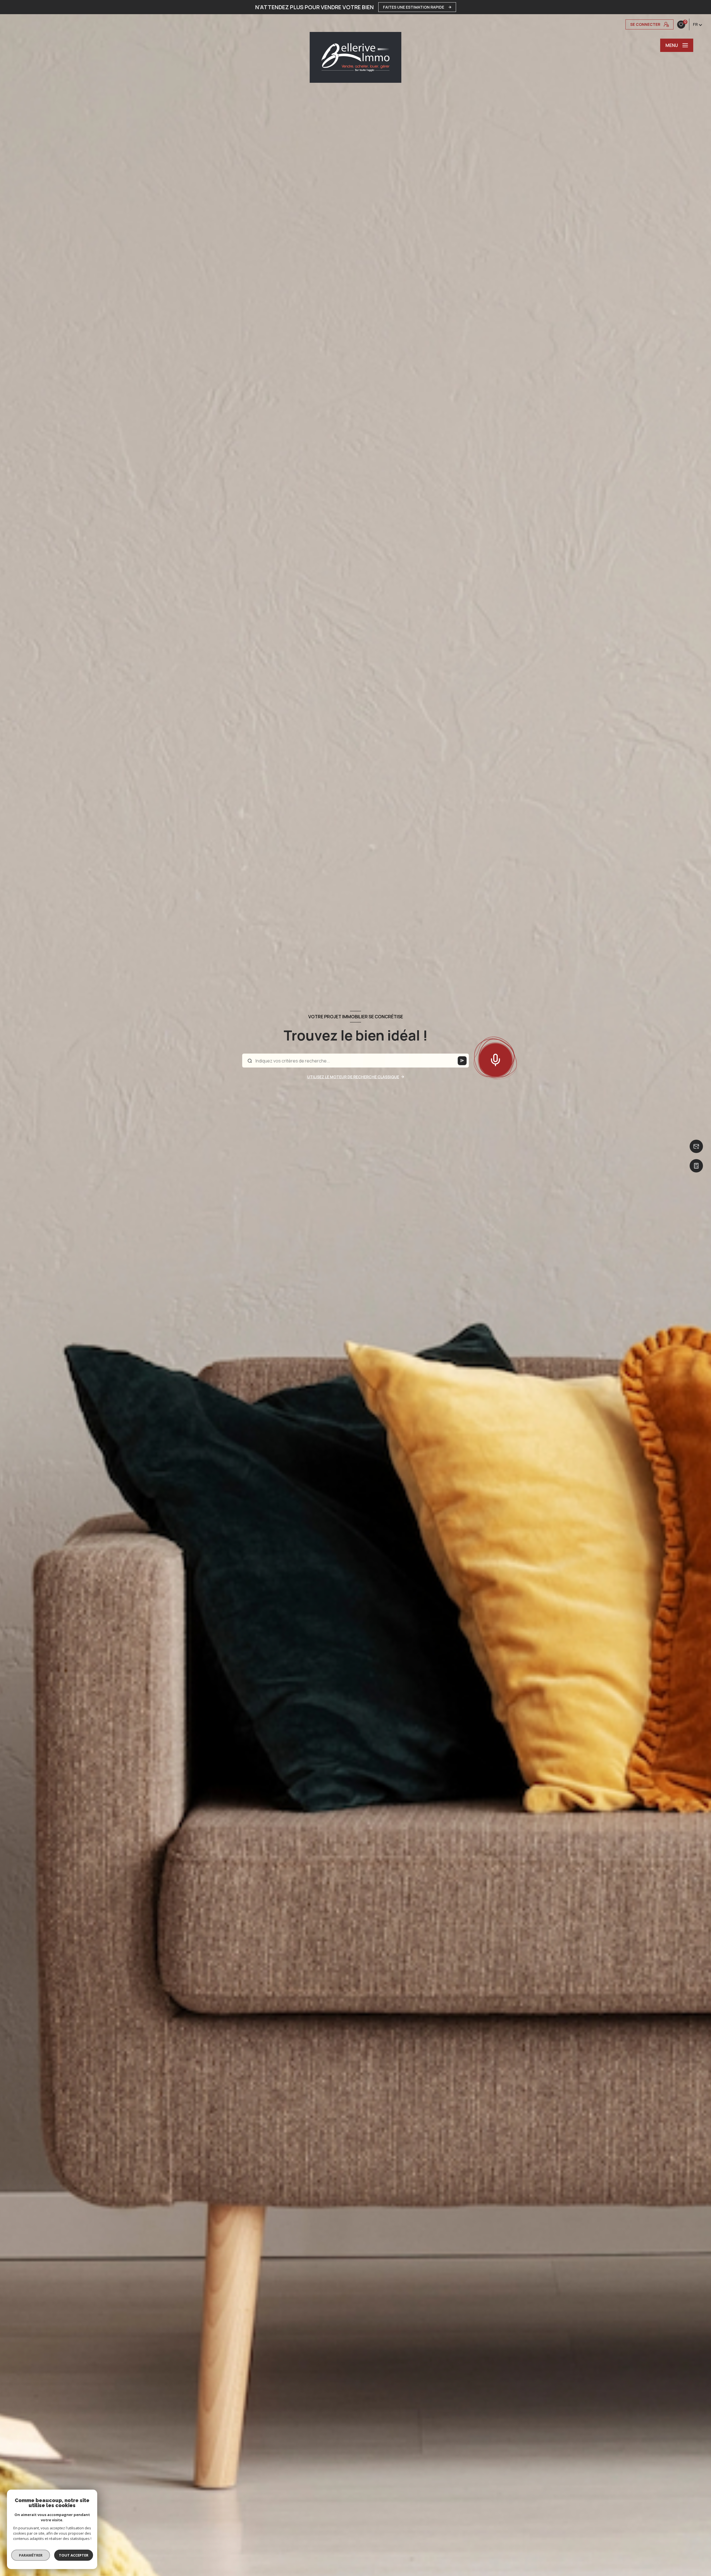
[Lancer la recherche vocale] (495, 1059)
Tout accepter (74, 2555)
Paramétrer (31, 2555)
